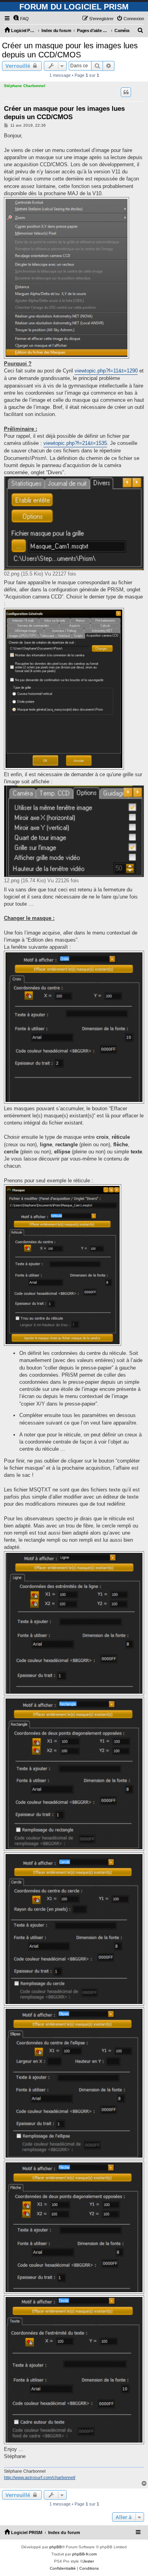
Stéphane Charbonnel (25, 86)
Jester (88, 2561)
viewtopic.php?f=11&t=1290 (106, 371)
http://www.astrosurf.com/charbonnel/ (40, 2477)
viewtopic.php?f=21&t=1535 (75, 443)
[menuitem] (21, 19)
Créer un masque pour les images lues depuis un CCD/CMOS (70, 50)
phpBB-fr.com (84, 2554)
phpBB (56, 2547)
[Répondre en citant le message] (126, 92)
